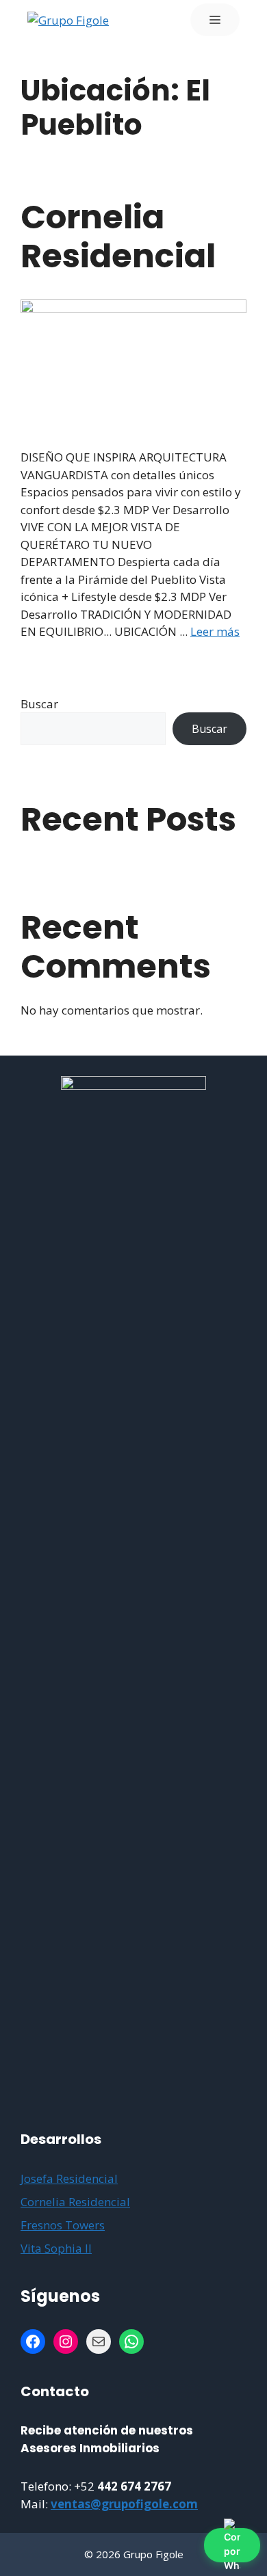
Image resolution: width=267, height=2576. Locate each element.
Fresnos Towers (63, 2225)
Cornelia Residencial (118, 237)
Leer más (215, 631)
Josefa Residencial (69, 2178)
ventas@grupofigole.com (124, 2504)
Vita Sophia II (56, 2248)
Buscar (39, 704)
